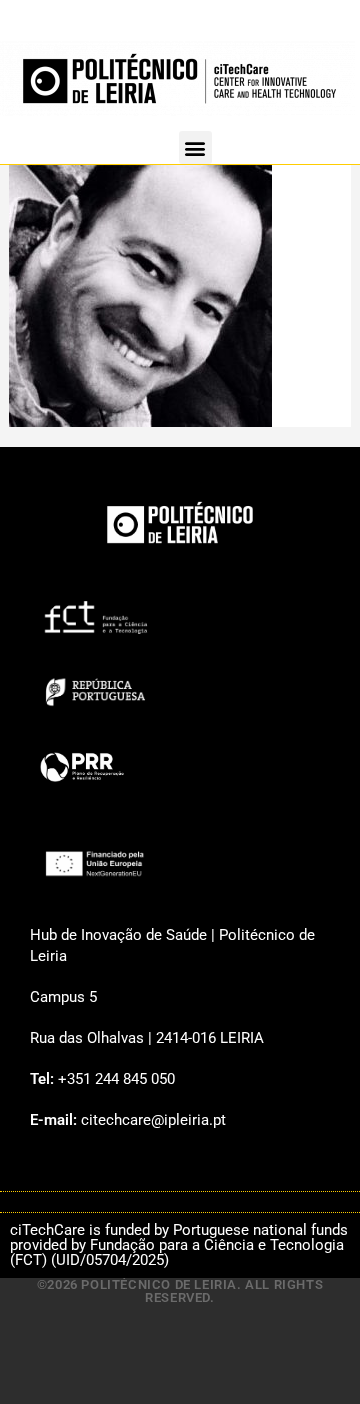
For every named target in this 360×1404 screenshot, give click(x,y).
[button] (195, 147)
